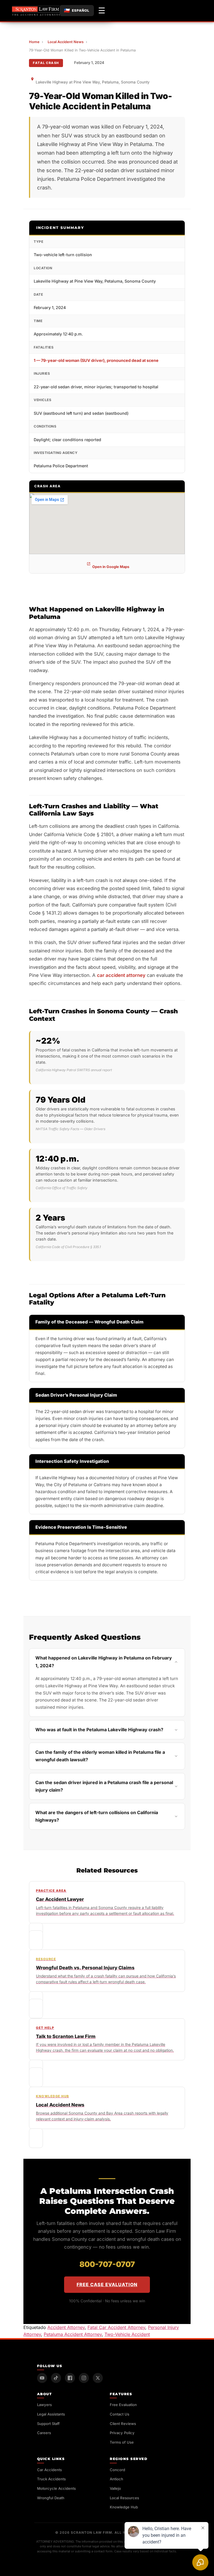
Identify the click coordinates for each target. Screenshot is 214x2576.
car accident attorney (121, 975)
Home (34, 42)
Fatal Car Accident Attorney (116, 2327)
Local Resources (124, 2498)
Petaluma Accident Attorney (73, 2334)
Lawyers (44, 2405)
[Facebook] (70, 2378)
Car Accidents (49, 2470)
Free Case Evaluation (107, 2284)
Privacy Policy (122, 2433)
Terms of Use (122, 2442)
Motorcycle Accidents (56, 2488)
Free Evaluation (123, 2405)
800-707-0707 (107, 2264)
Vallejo (115, 2488)
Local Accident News (66, 42)
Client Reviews (123, 2424)
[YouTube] (42, 2378)
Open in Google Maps (111, 567)
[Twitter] (98, 2378)
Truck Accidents (51, 2479)
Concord (117, 2470)
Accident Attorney (66, 2327)
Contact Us (120, 2414)
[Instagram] (84, 2378)
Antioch (116, 2479)
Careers (44, 2433)
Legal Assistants (51, 2414)
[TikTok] (56, 2378)
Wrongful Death (51, 2498)
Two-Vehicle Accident (127, 2334)
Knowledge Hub (124, 2507)
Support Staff (48, 2424)
